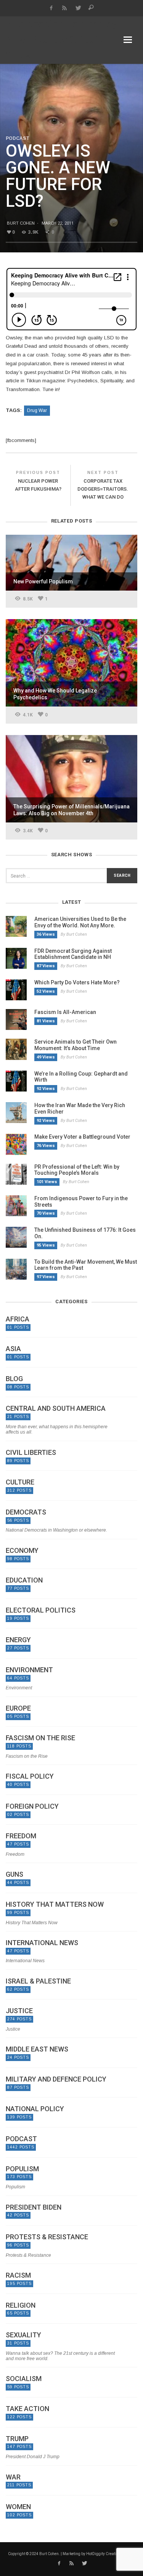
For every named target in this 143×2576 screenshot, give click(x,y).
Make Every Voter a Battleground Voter (82, 1137)
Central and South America (56, 1408)
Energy (18, 1640)
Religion (21, 2305)
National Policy (35, 2109)
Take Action (27, 2409)
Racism (18, 2275)
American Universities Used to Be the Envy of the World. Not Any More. (80, 922)
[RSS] (64, 8)
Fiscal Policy (30, 1776)
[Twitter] (78, 8)
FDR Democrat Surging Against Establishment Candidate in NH (73, 954)
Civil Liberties (31, 1453)
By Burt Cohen (74, 934)
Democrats (26, 1512)
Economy (22, 1551)
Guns (14, 1874)
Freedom (21, 1836)
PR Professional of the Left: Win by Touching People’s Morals (77, 1170)
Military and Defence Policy (56, 2079)
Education (24, 1580)
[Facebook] (51, 8)
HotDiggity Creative (103, 2554)
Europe (18, 1708)
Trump (17, 2439)
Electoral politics (41, 1610)
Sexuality (23, 2335)
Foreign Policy (32, 1806)
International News (42, 1943)
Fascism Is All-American (65, 1012)
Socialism (24, 2379)
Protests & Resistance (47, 2237)
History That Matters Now (55, 1904)
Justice (19, 2011)
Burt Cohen (21, 223)
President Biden (34, 2207)
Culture (20, 1482)
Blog (14, 1379)
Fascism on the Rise (40, 1738)
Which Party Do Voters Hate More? (77, 982)
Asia (13, 1349)
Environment (29, 1670)
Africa (18, 1319)
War (13, 2477)
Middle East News (37, 2049)
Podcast (18, 138)
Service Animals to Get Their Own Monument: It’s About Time (76, 1045)
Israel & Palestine (38, 1981)
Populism (22, 2169)
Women (18, 2507)
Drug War (37, 410)
